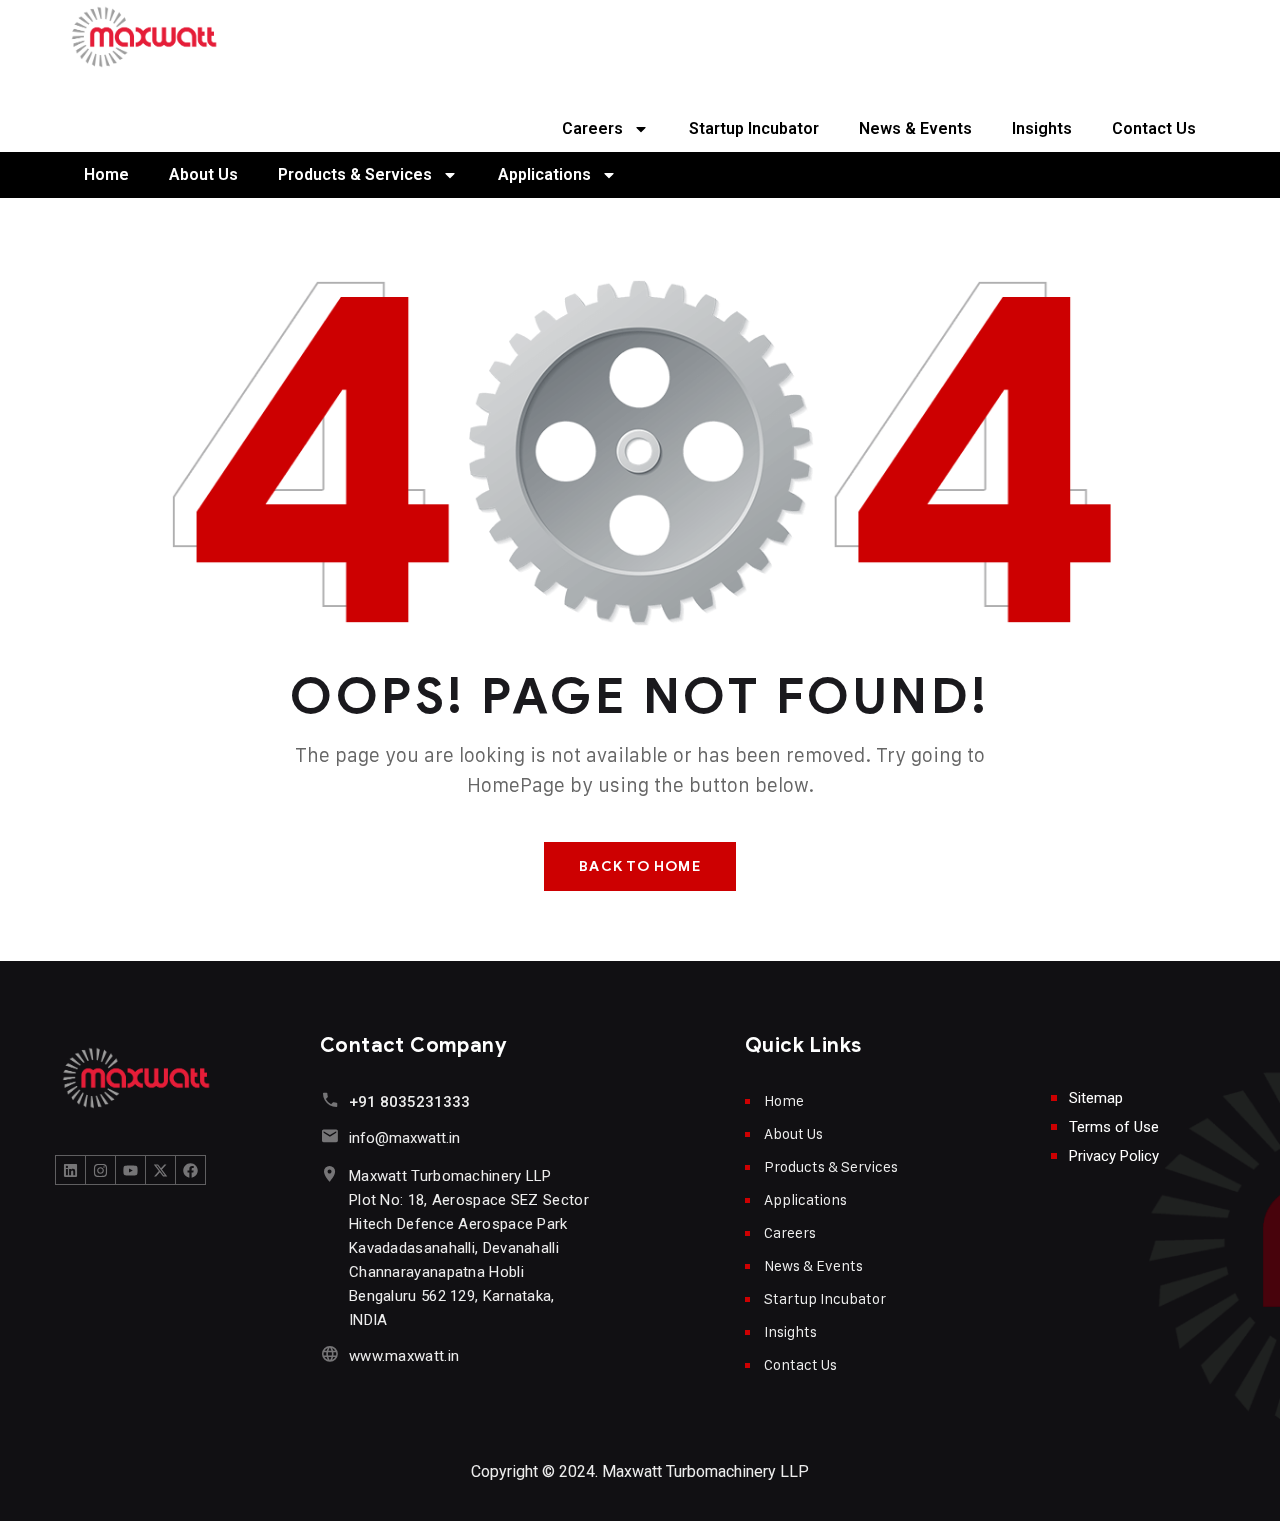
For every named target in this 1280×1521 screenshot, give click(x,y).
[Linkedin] (71, 1170)
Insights (1042, 128)
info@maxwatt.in (404, 1138)
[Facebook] (191, 1170)
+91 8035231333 (409, 1102)
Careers (592, 128)
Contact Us (1154, 128)
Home (106, 174)
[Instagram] (101, 1170)
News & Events (915, 128)
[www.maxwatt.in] (329, 1353)
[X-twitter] (161, 1170)
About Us (203, 174)
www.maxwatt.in (404, 1356)
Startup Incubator (754, 128)
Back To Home (639, 866)
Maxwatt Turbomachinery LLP (705, 1471)
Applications (544, 174)
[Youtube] (131, 1170)
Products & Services (355, 174)
